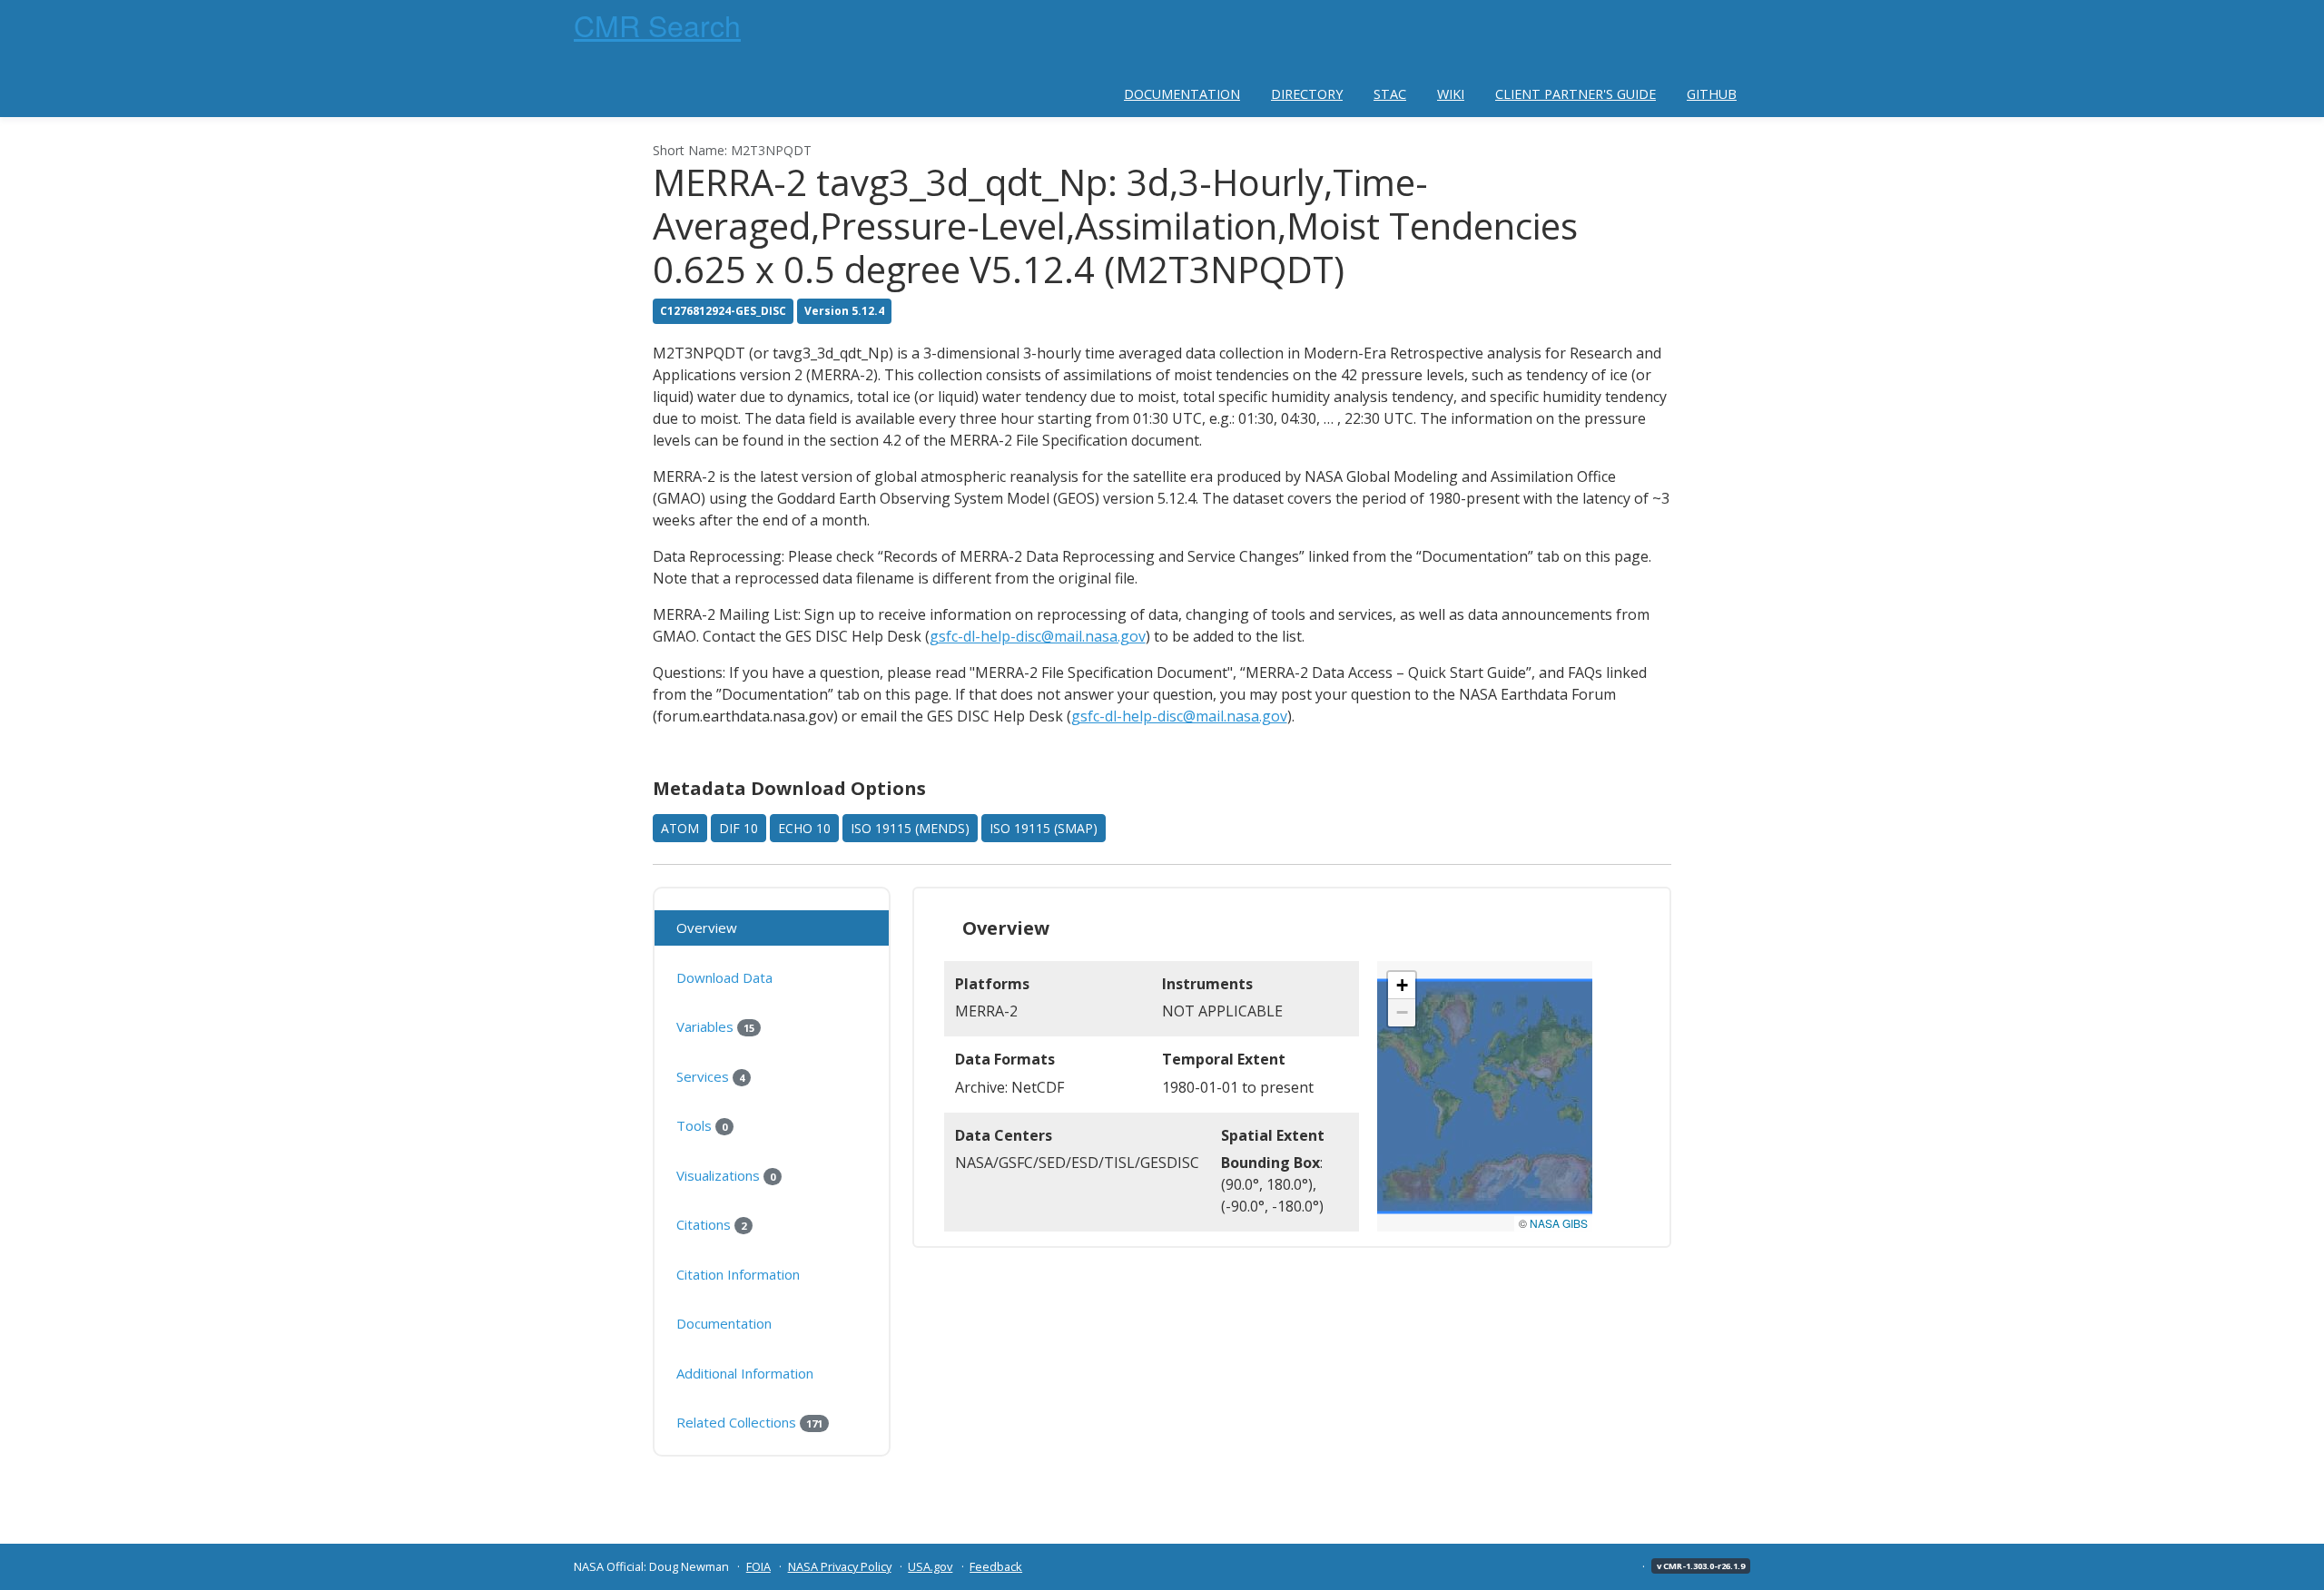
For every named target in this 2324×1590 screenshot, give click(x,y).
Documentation (1182, 94)
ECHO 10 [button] (804, 828)
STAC (1390, 94)
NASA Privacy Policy (840, 1566)
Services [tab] (710, 1076)
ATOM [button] (680, 828)
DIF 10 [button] (739, 828)
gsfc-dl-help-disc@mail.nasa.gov (1038, 636)
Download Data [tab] (724, 977)
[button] (1402, 986)
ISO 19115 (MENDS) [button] (910, 828)
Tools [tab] (702, 1125)
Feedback (996, 1566)
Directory (1307, 94)
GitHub (1712, 94)
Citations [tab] (711, 1224)
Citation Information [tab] (738, 1274)
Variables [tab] (715, 1026)
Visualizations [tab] (726, 1175)
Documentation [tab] (724, 1323)
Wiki (1451, 94)
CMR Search (657, 25)
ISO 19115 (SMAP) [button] (1044, 828)
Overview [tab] (707, 927)
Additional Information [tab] (745, 1373)
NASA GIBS (1559, 1223)
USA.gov (930, 1566)
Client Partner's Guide (1576, 94)
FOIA (758, 1566)
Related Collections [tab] (749, 1422)
